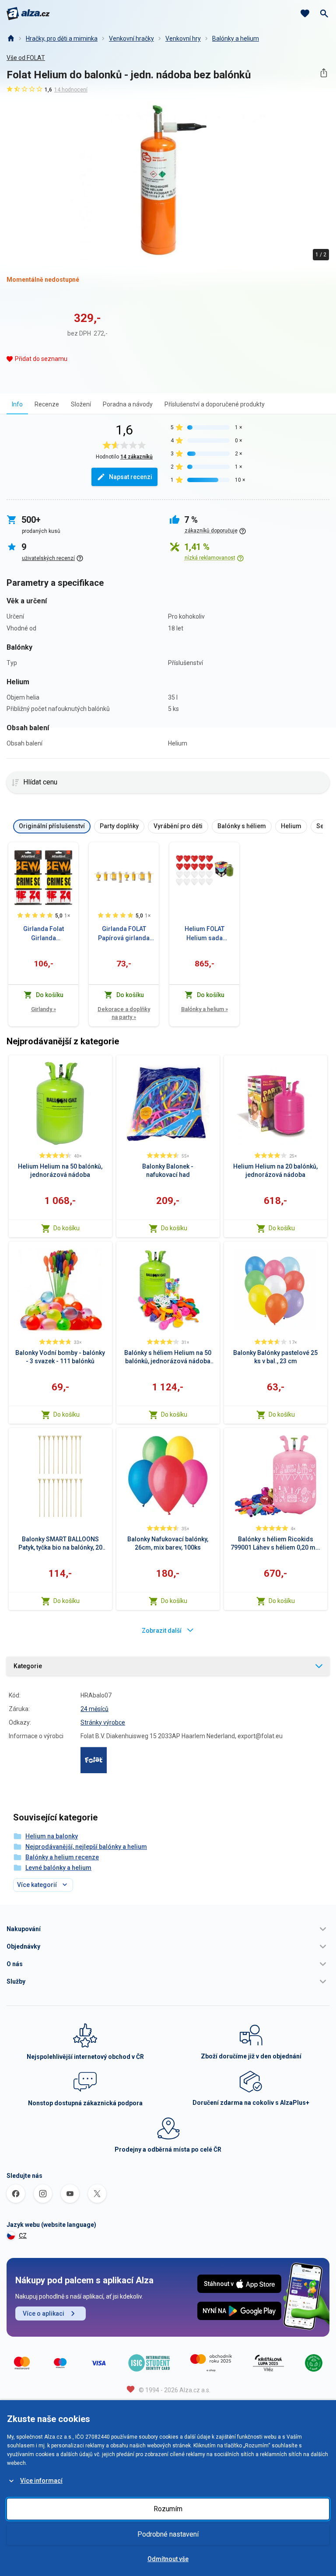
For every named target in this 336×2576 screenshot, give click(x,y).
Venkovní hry (183, 38)
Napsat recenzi (131, 477)
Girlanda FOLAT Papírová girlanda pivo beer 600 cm (124, 934)
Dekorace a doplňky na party (124, 1013)
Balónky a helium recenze (62, 1857)
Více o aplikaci (44, 2313)
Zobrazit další (162, 1631)
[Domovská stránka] (10, 38)
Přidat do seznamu (41, 359)
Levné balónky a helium (58, 1868)
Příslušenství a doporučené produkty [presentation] (215, 404)
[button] (168, 1929)
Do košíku (66, 1228)
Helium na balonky (52, 1836)
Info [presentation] (17, 404)
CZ (23, 2236)
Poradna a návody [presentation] (128, 404)
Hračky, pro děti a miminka (62, 38)
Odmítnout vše (168, 2559)
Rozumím (168, 2509)
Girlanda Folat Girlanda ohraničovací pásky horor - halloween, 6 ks (44, 934)
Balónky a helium (236, 38)
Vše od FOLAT (26, 58)
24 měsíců (94, 1709)
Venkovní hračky (131, 38)
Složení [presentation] (81, 404)
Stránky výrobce (103, 1722)
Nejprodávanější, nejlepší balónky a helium (86, 1847)
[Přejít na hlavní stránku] (28, 14)
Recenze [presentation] (47, 404)
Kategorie (28, 1666)
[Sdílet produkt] (324, 73)
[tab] (17, 404)
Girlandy (44, 1009)
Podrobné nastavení (168, 2534)
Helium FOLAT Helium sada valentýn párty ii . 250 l (205, 934)
